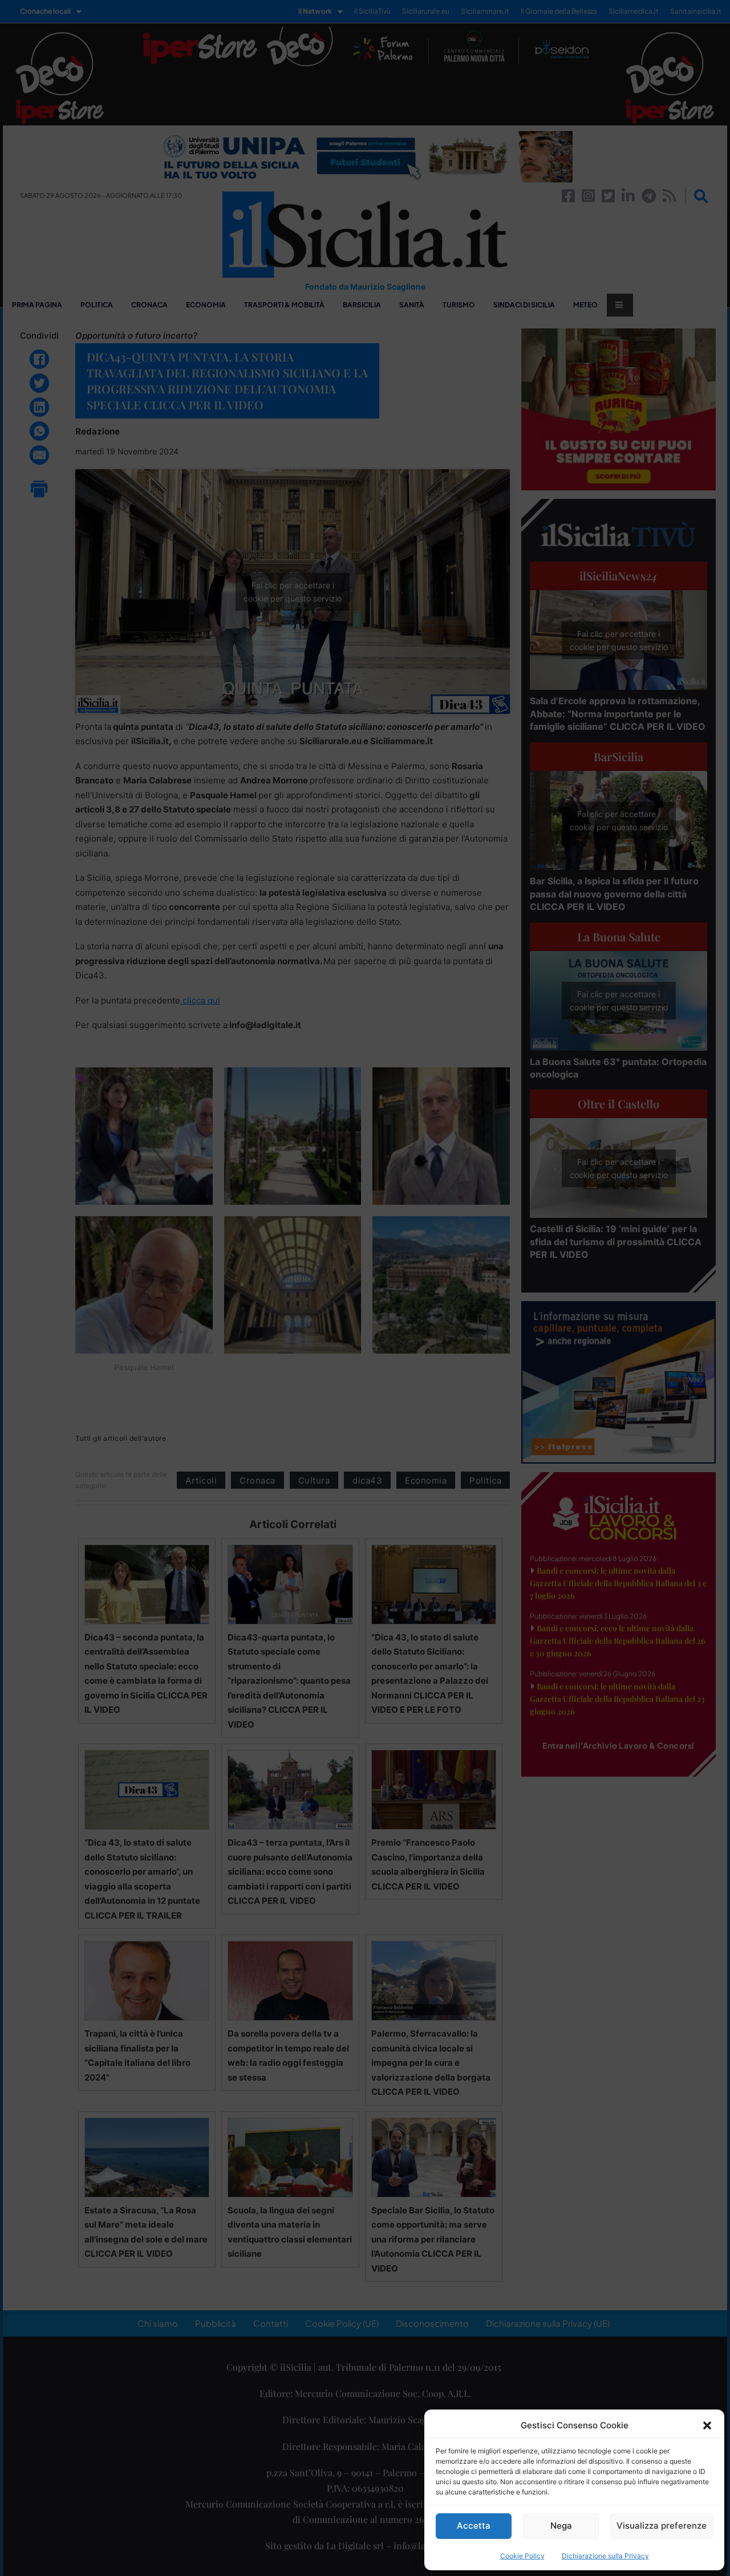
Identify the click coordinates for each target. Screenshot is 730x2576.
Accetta (474, 2526)
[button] (707, 2425)
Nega (561, 2526)
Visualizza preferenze (662, 2526)
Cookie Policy (522, 2556)
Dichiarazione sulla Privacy (605, 2556)
